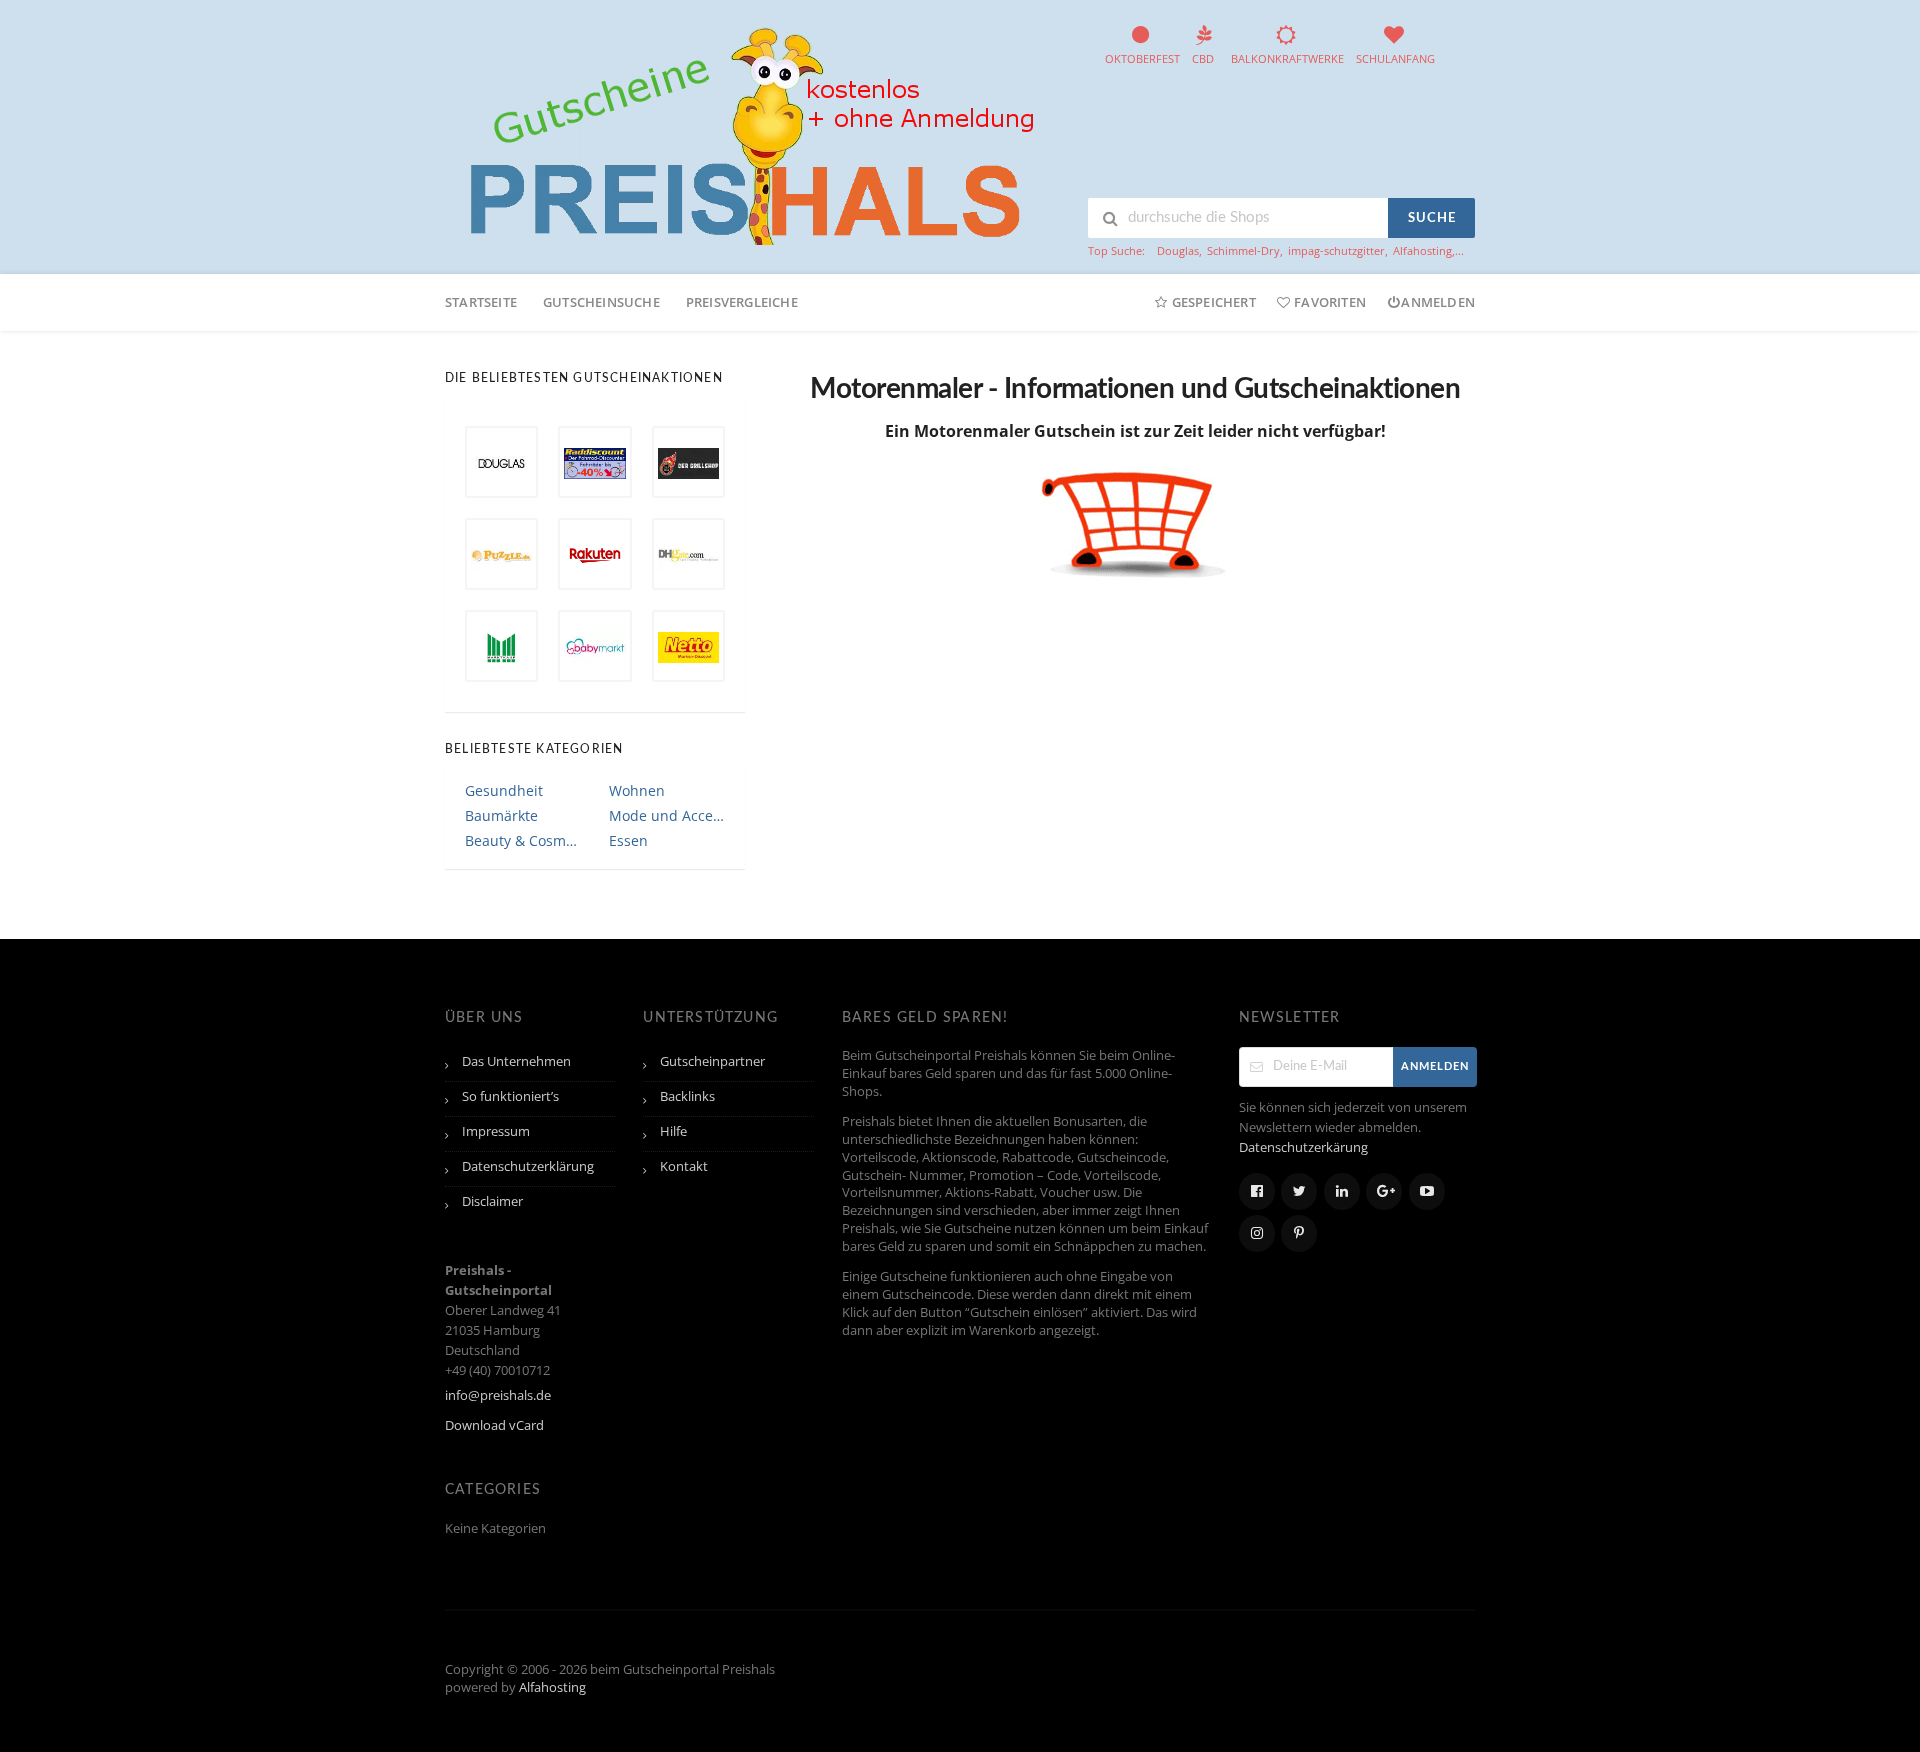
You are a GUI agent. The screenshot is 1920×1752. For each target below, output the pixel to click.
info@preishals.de (498, 1395)
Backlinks (687, 1096)
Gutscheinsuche (601, 302)
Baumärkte (501, 815)
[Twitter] (1299, 1191)
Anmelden (1438, 302)
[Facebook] (1257, 1191)
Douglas (1178, 250)
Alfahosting (1422, 250)
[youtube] (1427, 1191)
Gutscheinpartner (712, 1061)
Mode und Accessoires (667, 815)
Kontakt (684, 1166)
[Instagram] (1257, 1233)
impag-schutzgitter (1336, 250)
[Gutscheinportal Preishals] (745, 133)
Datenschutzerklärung (528, 1166)
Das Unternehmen (516, 1061)
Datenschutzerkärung (1303, 1147)
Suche (1432, 218)
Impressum (496, 1131)
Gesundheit (504, 790)
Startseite (481, 302)
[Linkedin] (1342, 1191)
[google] (1384, 1191)
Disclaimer (492, 1201)
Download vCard (494, 1425)
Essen (628, 840)
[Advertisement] (1159, 655)
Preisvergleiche (742, 302)
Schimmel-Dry (1243, 250)
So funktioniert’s (510, 1096)
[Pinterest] (1299, 1233)
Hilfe (673, 1131)
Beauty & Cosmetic (523, 840)
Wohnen (637, 790)
